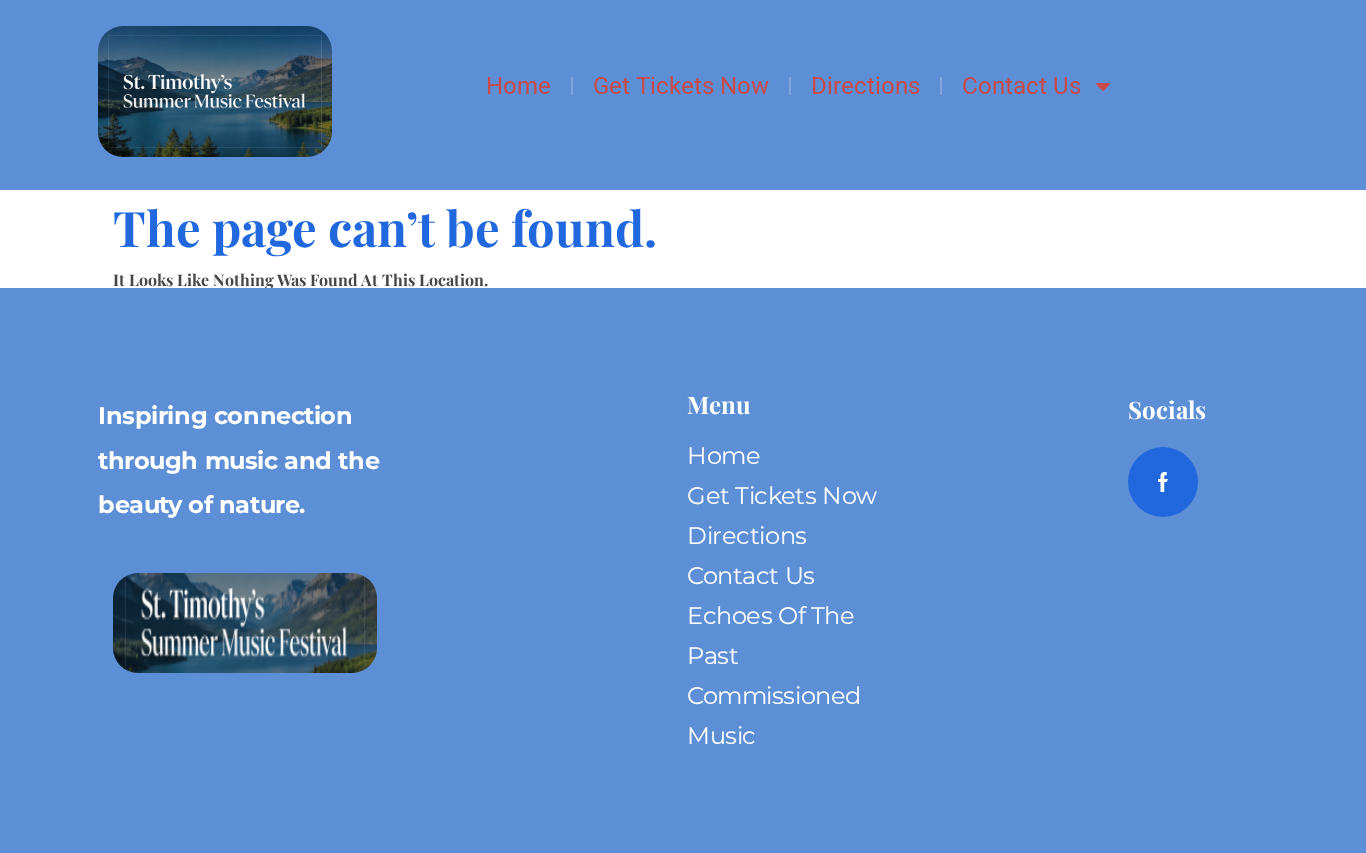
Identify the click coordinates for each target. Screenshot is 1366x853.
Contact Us (1021, 86)
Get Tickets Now (681, 86)
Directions (865, 86)
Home (518, 86)
